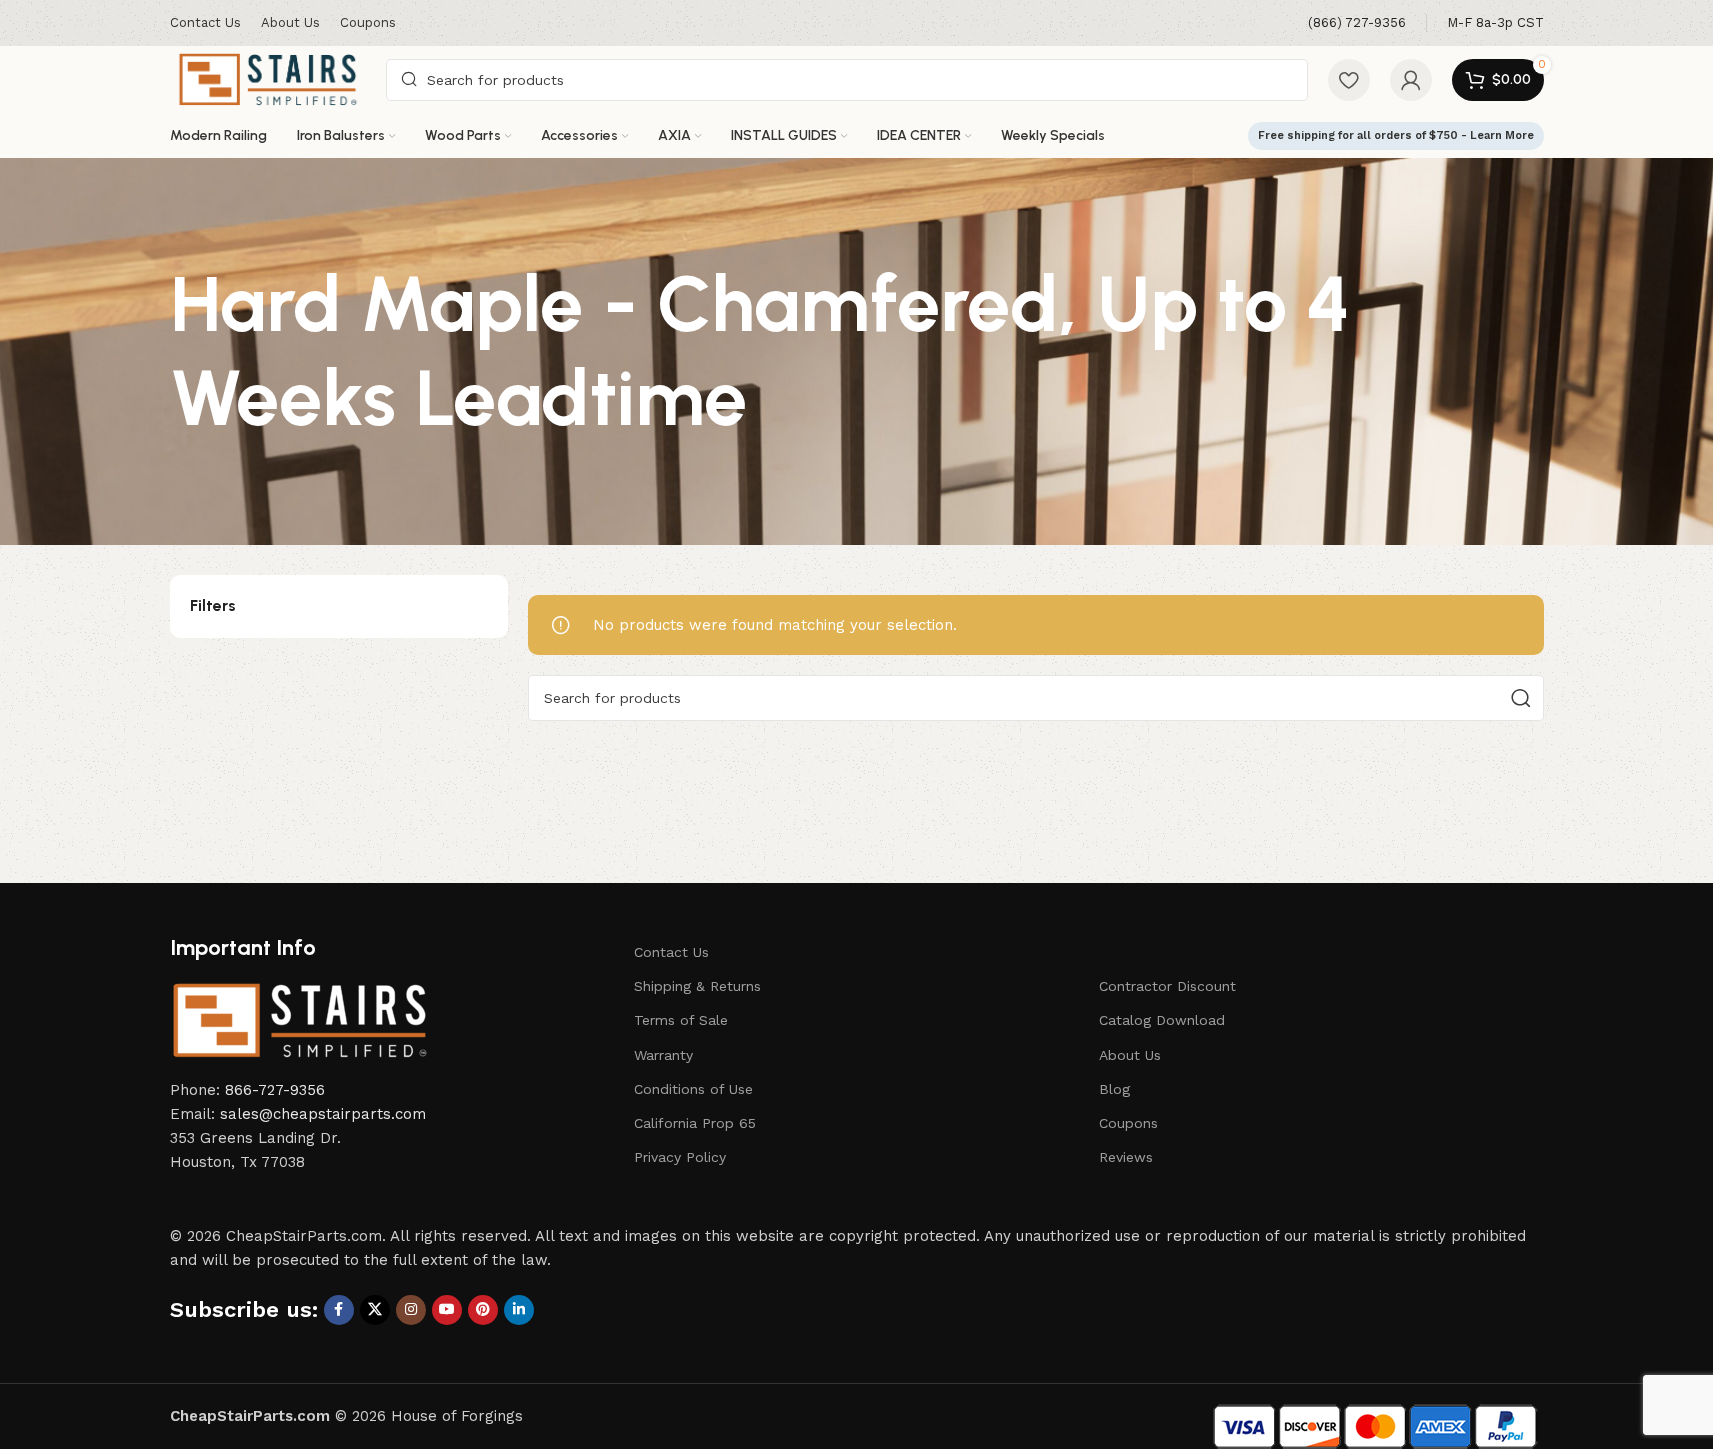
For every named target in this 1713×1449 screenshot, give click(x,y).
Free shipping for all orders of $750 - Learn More (1396, 135)
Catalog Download (1162, 1020)
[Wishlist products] (1349, 80)
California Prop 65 (695, 1123)
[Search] (1521, 698)
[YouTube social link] (447, 1310)
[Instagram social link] (411, 1310)
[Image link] (300, 1020)
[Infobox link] (1357, 23)
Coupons (1128, 1123)
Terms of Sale (681, 1020)
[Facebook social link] (339, 1310)
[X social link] (375, 1310)
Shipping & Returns (697, 986)
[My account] (1411, 80)
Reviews (1126, 1157)
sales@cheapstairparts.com (323, 1114)
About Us (1130, 1055)
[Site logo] (268, 78)
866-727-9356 (275, 1090)
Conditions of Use (693, 1089)
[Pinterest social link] (483, 1310)
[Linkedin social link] (519, 1310)
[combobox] (846, 80)
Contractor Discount (1167, 986)
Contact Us (671, 952)
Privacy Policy (680, 1157)
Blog (1114, 1089)
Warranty (663, 1055)
